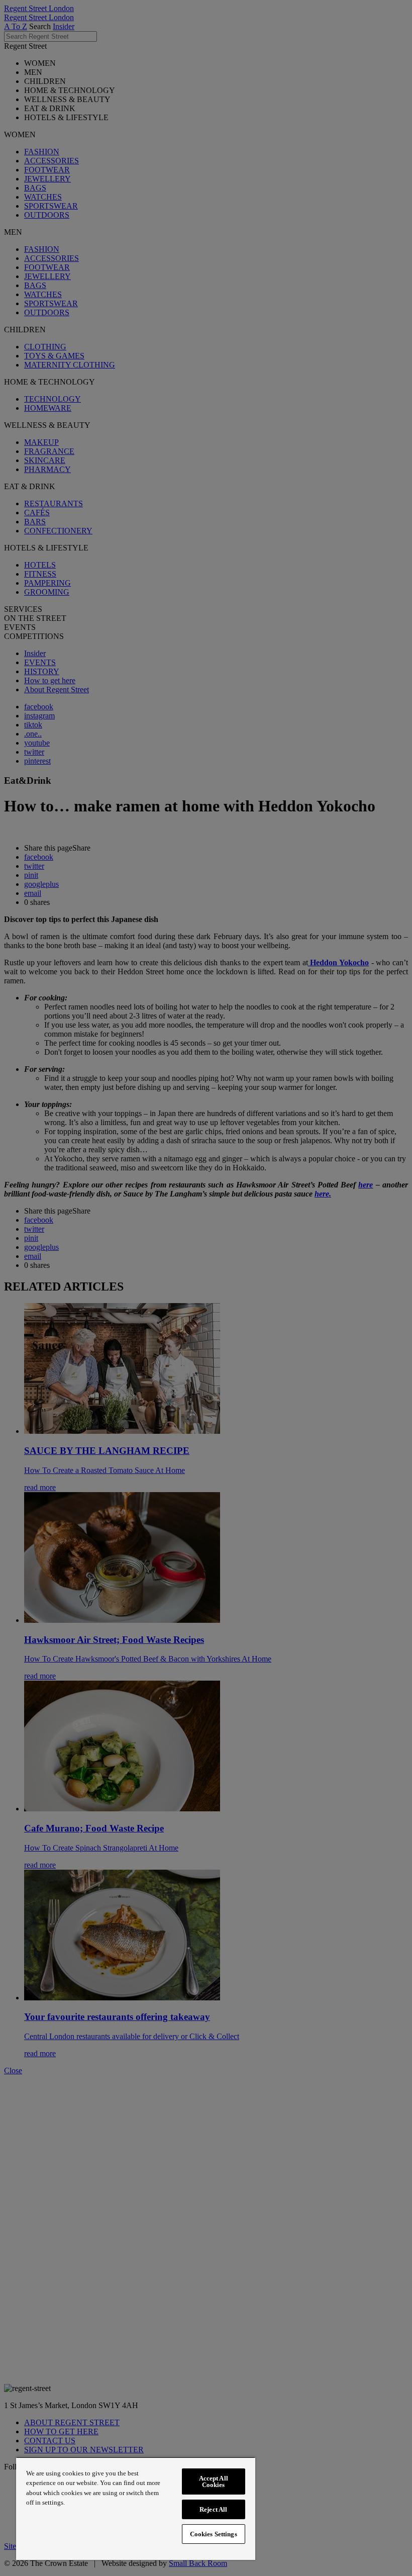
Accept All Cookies (214, 2481)
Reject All (213, 2509)
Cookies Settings (214, 2534)
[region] (136, 2508)
